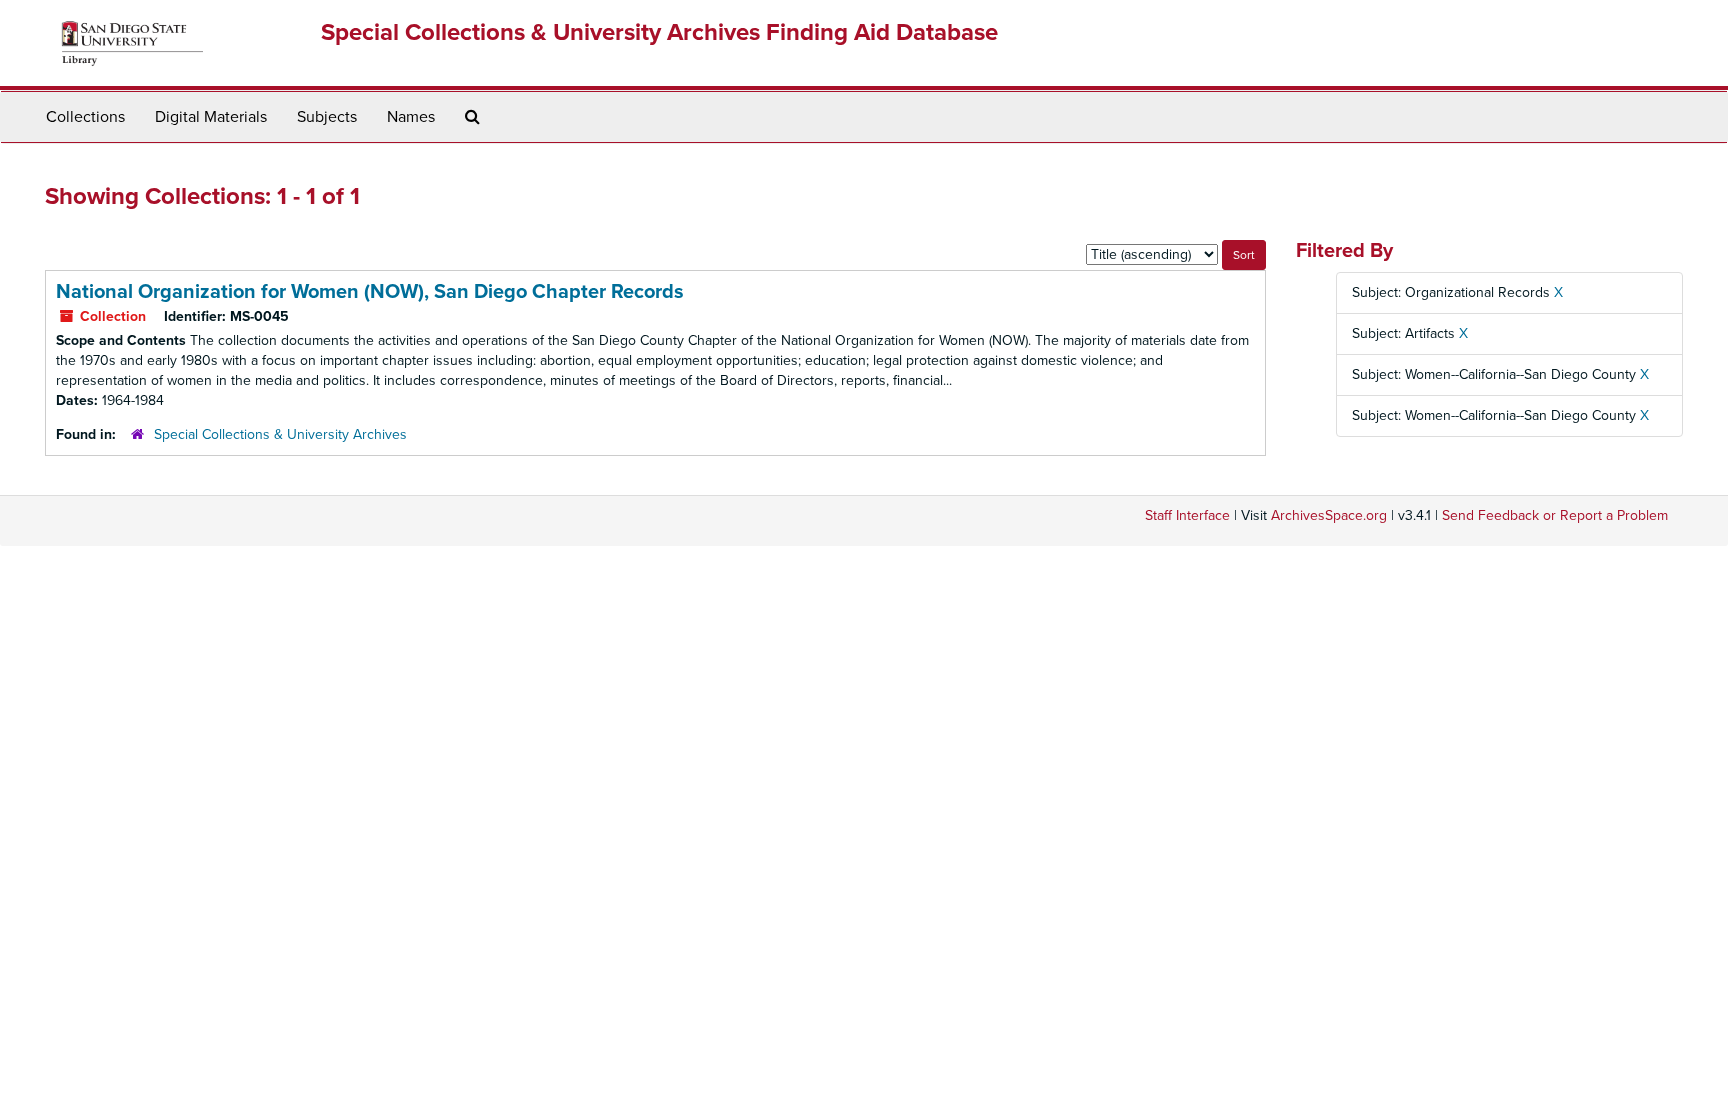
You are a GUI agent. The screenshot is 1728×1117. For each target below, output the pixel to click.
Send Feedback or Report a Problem (1555, 515)
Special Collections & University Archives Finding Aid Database (659, 32)
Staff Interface (1187, 515)
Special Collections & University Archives (280, 434)
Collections (85, 117)
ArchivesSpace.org (1329, 515)
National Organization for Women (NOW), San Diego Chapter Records (370, 292)
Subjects (327, 117)
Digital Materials (211, 117)
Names (411, 117)
